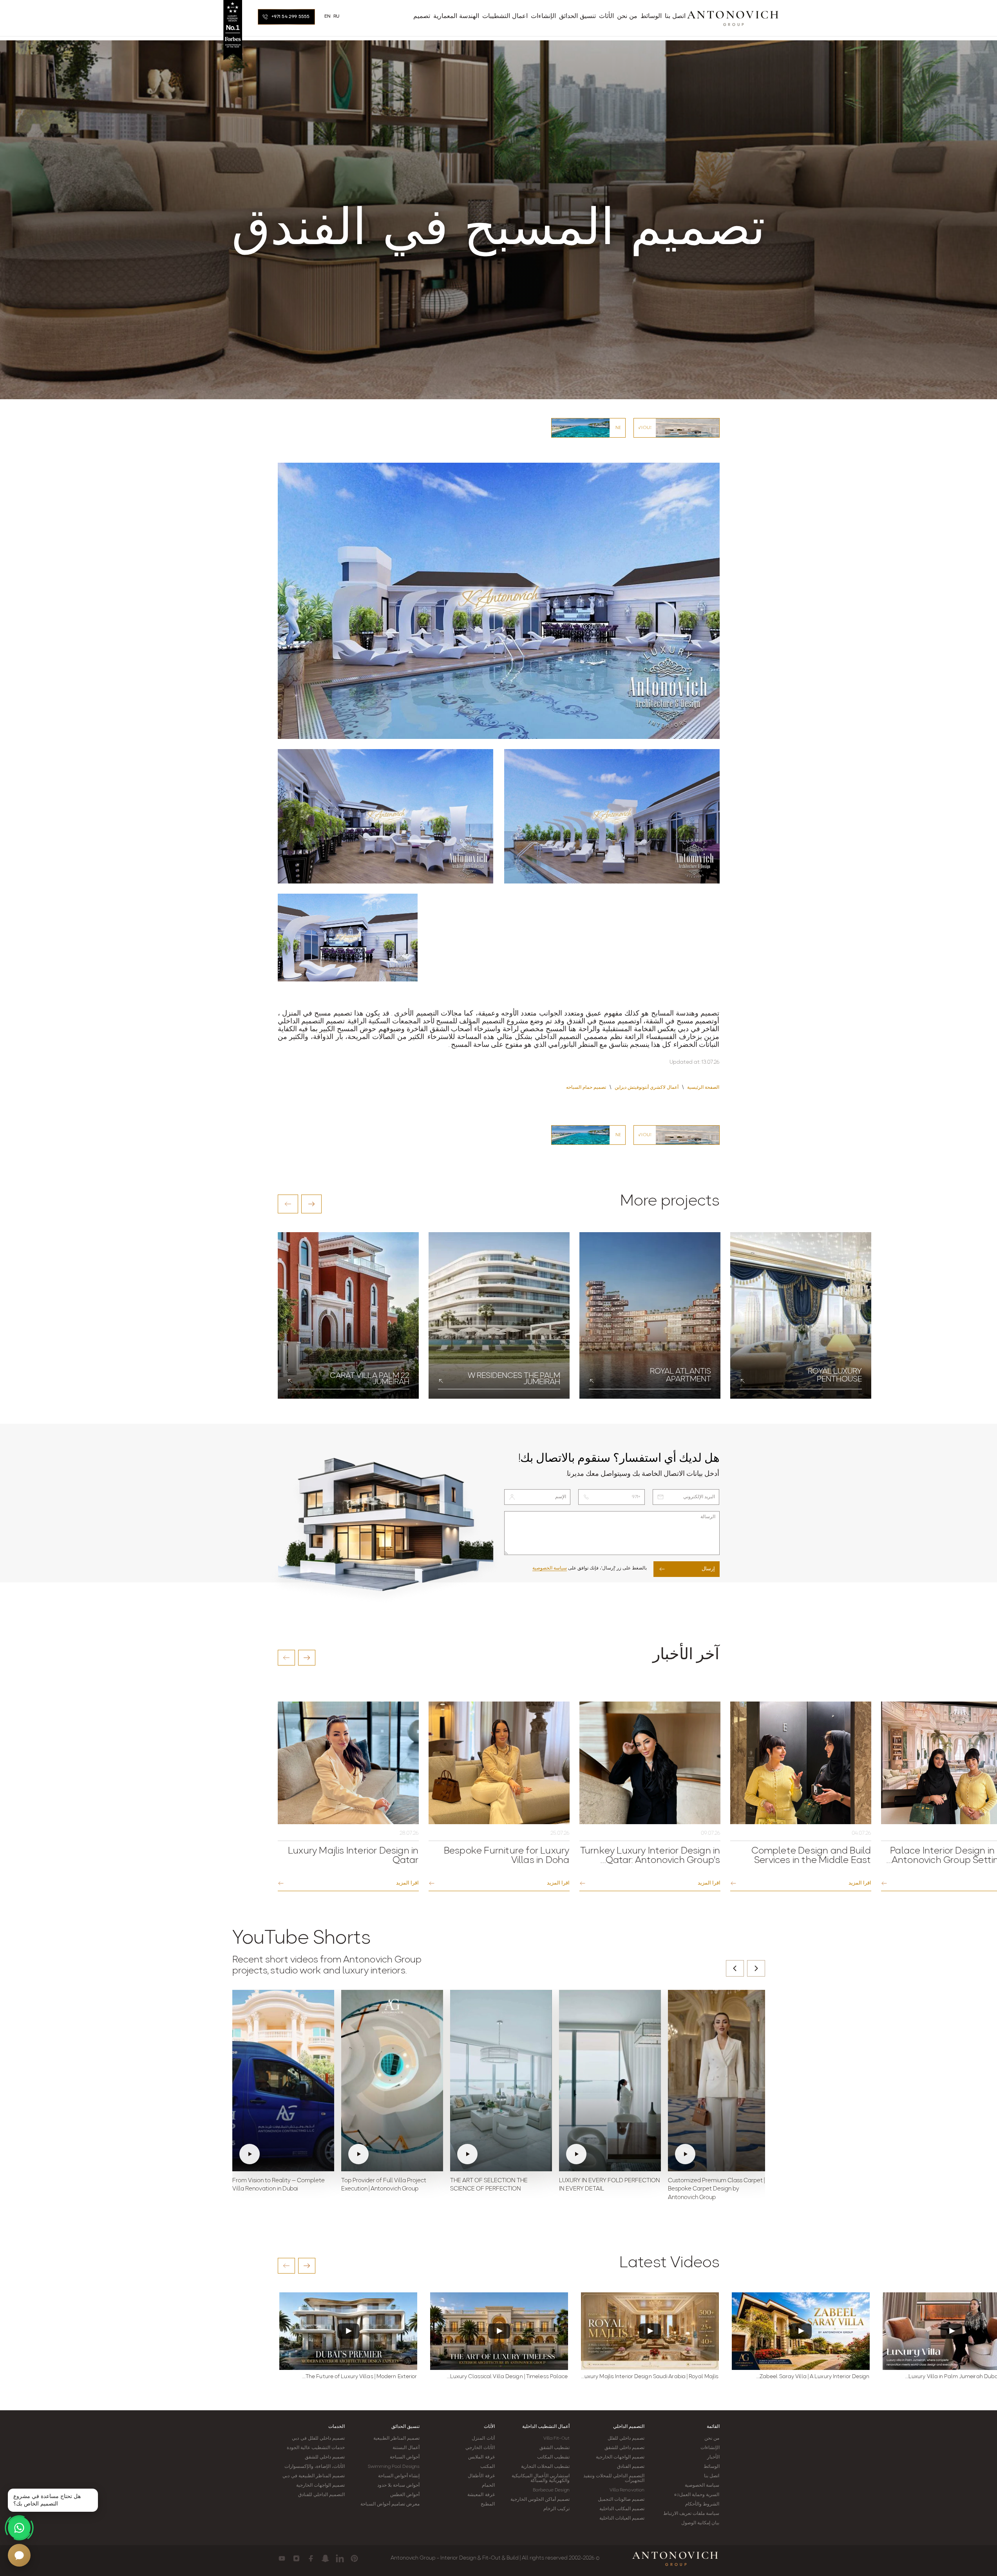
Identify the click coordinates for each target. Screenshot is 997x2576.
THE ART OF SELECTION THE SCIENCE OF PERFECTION (489, 2185)
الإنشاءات (710, 2448)
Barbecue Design (551, 2490)
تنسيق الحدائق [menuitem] (577, 16)
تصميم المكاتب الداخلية (622, 2509)
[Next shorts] (756, 1968)
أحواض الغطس (405, 2495)
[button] (288, 1204)
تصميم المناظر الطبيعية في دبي (313, 2476)
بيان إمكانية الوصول (700, 2523)
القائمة (713, 2427)
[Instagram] (296, 2558)
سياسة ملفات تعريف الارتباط (691, 2514)
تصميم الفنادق (631, 2467)
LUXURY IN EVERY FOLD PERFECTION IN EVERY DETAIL (610, 2185)
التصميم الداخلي (629, 2427)
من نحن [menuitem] (627, 16)
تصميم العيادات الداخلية (622, 2518)
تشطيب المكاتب (553, 2457)
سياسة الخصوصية (550, 1568)
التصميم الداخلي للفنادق (321, 2495)
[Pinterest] (354, 2558)
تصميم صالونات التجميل (621, 2500)
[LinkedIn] (340, 2558)
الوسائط (712, 2467)
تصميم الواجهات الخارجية (620, 2457)
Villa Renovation (627, 2490)
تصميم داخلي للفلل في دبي (318, 2438)
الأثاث (489, 2427)
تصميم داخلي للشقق (624, 2448)
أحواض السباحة (405, 2457)
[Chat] (19, 2555)
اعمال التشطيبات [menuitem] (505, 16)
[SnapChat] (325, 2558)
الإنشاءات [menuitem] (543, 16)
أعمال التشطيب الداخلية (546, 2427)
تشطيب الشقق (555, 2448)
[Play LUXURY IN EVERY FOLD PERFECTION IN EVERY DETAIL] (610, 2080)
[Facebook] (311, 2558)
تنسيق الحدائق (405, 2427)
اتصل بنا (712, 2476)
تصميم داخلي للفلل (626, 2438)
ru (337, 16)
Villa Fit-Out (556, 2438)
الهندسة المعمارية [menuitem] (456, 16)
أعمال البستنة (406, 2448)
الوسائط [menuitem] (651, 16)
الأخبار (713, 2457)
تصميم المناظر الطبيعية (396, 2438)
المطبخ (488, 2504)
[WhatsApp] (19, 2528)
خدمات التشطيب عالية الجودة (316, 2448)
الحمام (488, 2485)
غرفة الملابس (481, 2457)
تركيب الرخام (556, 2509)
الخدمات (337, 2427)
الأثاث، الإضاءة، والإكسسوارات (315, 2467)
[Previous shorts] (735, 1968)
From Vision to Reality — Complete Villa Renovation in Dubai (279, 2185)
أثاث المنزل (483, 2438)
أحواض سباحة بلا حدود (398, 2485)
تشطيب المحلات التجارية (545, 2467)
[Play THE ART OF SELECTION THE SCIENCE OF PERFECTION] (501, 2080)
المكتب (488, 2467)
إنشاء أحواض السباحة (399, 2476)
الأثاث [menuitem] (606, 16)
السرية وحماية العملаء (697, 2495)
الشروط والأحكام (702, 2504)
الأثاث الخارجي (480, 2448)
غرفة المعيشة (481, 2495)
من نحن (712, 2438)
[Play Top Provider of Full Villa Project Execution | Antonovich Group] (392, 2080)
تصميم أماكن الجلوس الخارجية (540, 2500)
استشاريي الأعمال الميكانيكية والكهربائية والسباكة (541, 2478)
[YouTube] (282, 2558)
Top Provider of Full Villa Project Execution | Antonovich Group (384, 2185)
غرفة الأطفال (481, 2476)
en (328, 16)
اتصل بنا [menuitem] (675, 16)
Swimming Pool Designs (394, 2467)
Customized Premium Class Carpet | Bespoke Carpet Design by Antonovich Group (716, 2190)
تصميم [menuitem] (422, 16)
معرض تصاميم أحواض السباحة (390, 2504)
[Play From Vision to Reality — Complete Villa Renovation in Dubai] (283, 2080)
